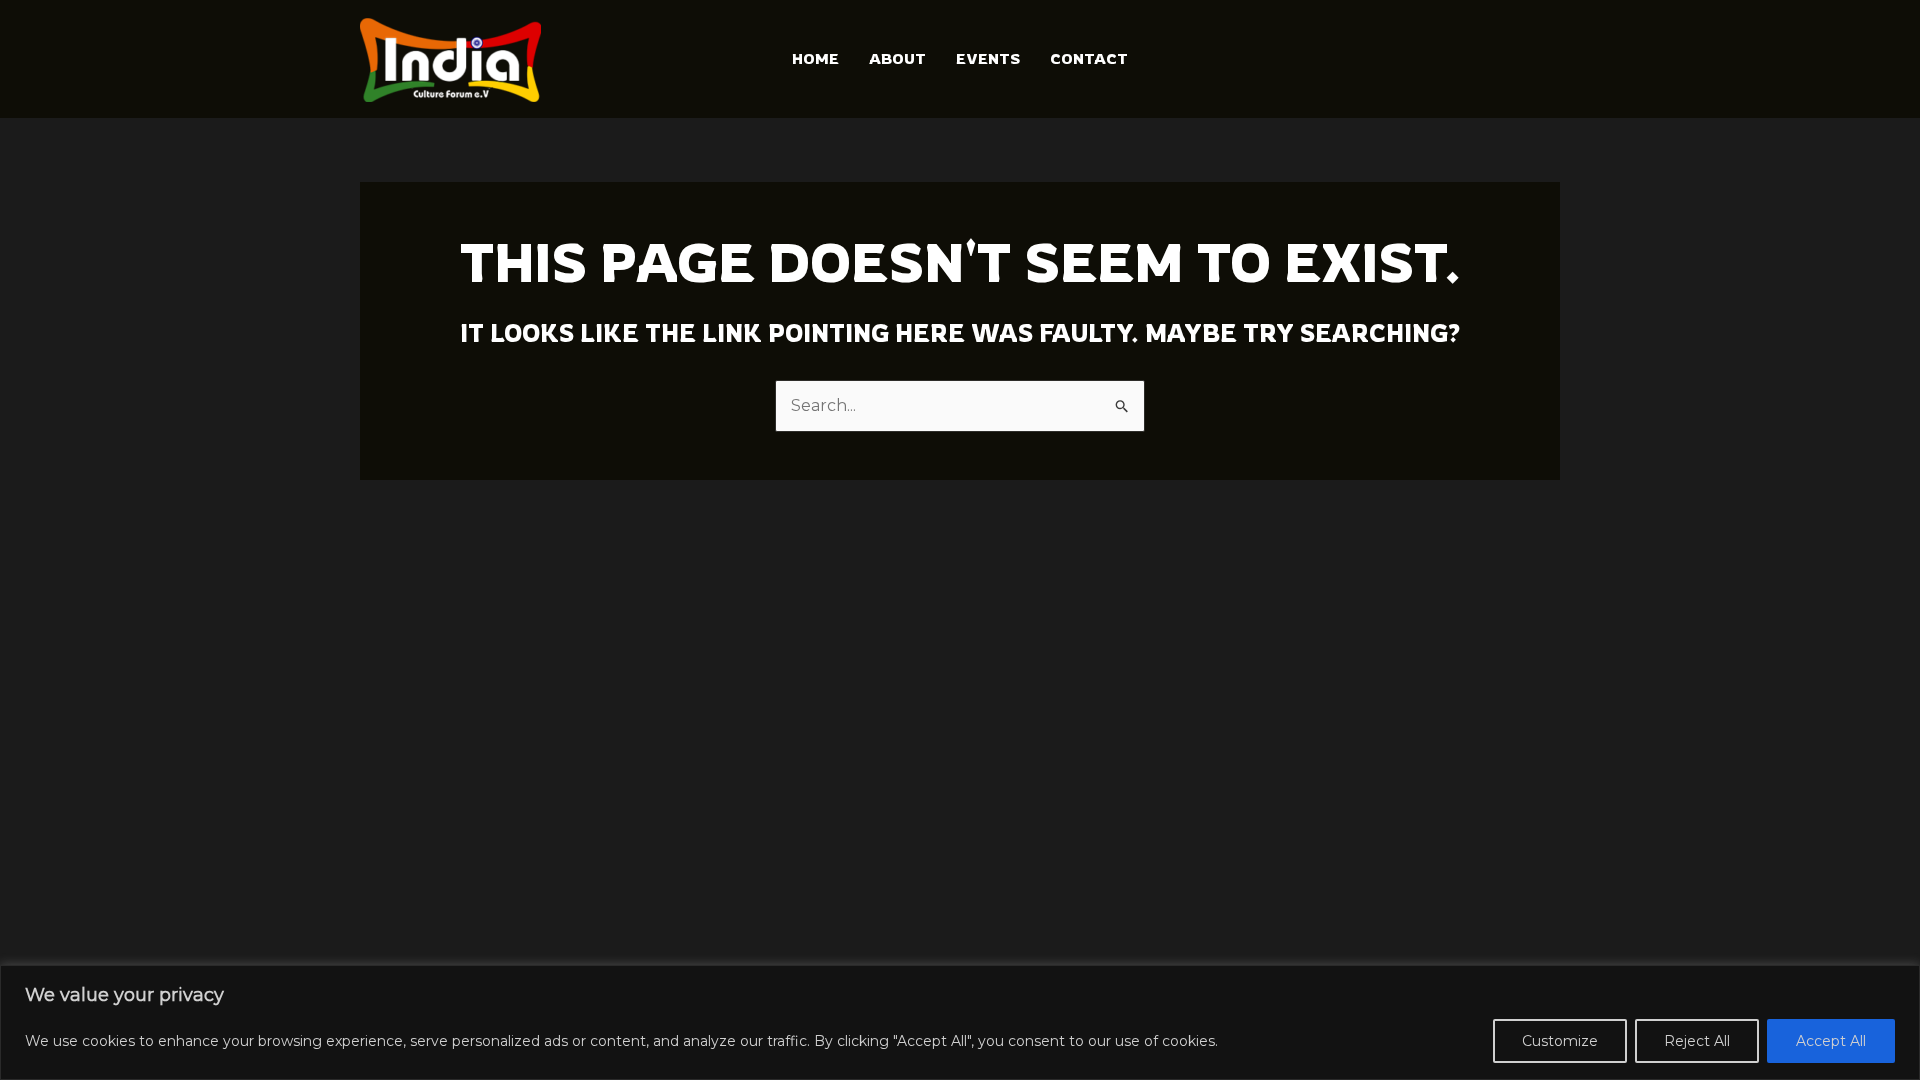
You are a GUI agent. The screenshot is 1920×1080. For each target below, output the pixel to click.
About (897, 58)
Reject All (1697, 1041)
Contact (1089, 58)
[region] (960, 1022)
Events (988, 58)
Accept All (1831, 1041)
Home (815, 58)
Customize (1560, 1041)
